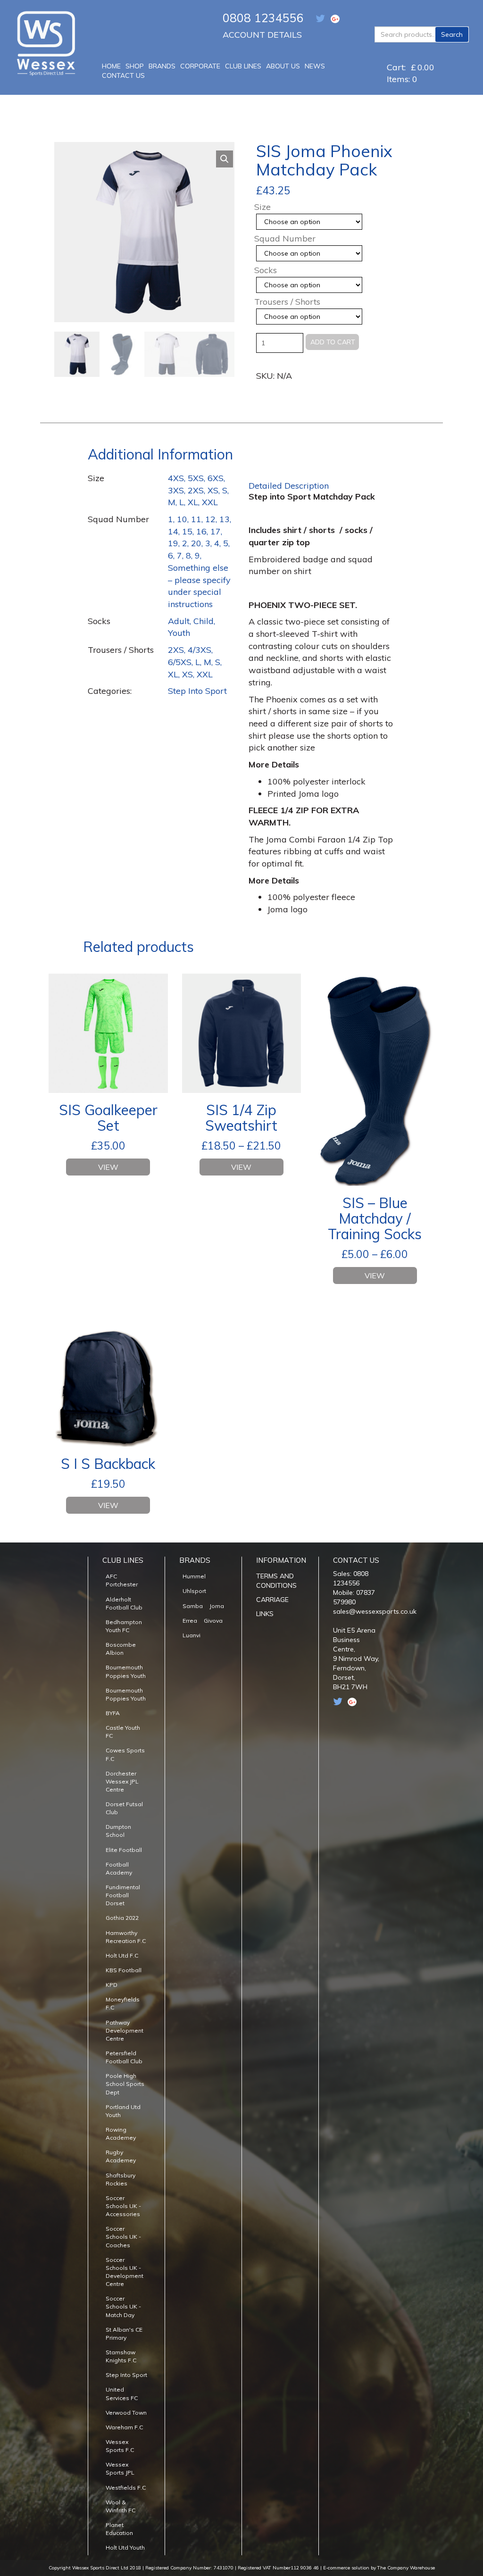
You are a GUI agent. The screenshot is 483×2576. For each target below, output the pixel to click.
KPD (112, 1985)
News (315, 66)
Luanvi (192, 1635)
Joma (217, 1606)
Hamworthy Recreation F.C (126, 1937)
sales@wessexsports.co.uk (375, 1611)
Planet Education (119, 2529)
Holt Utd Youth (125, 2547)
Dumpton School (118, 1831)
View (108, 1167)
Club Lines (243, 66)
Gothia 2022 (122, 1918)
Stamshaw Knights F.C (121, 2356)
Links (265, 1614)
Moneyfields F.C (123, 2003)
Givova (213, 1621)
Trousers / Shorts (287, 302)
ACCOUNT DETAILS (262, 35)
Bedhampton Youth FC (124, 1626)
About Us (283, 66)
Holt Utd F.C (122, 1955)
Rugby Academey (121, 2156)
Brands (162, 66)
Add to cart (333, 342)
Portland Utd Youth (123, 2111)
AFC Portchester (122, 1580)
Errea (190, 1621)
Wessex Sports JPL (120, 2468)
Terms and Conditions (276, 1581)
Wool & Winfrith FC (121, 2506)
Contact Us (123, 75)
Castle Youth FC (123, 1732)
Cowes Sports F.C (125, 1754)
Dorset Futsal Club (124, 1808)
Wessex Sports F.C (120, 2446)
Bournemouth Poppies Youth (126, 1671)
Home (111, 66)
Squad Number (285, 239)
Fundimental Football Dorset (123, 1895)
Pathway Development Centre (125, 2030)
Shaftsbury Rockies (121, 2179)
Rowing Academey (121, 2134)
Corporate (200, 66)
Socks (266, 270)
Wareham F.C (124, 2427)
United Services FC (122, 2393)
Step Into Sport (197, 691)
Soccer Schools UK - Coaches (123, 2237)
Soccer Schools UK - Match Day (123, 2306)
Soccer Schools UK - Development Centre (125, 2272)
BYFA (113, 1713)
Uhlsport (194, 1591)
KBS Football (124, 1970)
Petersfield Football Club (124, 2057)
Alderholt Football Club (124, 1603)
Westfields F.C (126, 2488)
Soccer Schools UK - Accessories (123, 2206)
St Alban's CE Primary (124, 2334)
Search (452, 34)
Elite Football (124, 1850)
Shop (135, 66)
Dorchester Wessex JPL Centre (122, 1781)
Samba (193, 1606)
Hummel (194, 1576)
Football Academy (119, 1868)
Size (262, 207)
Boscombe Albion (121, 1649)
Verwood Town (126, 2413)
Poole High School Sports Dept (125, 2084)
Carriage (272, 1600)
